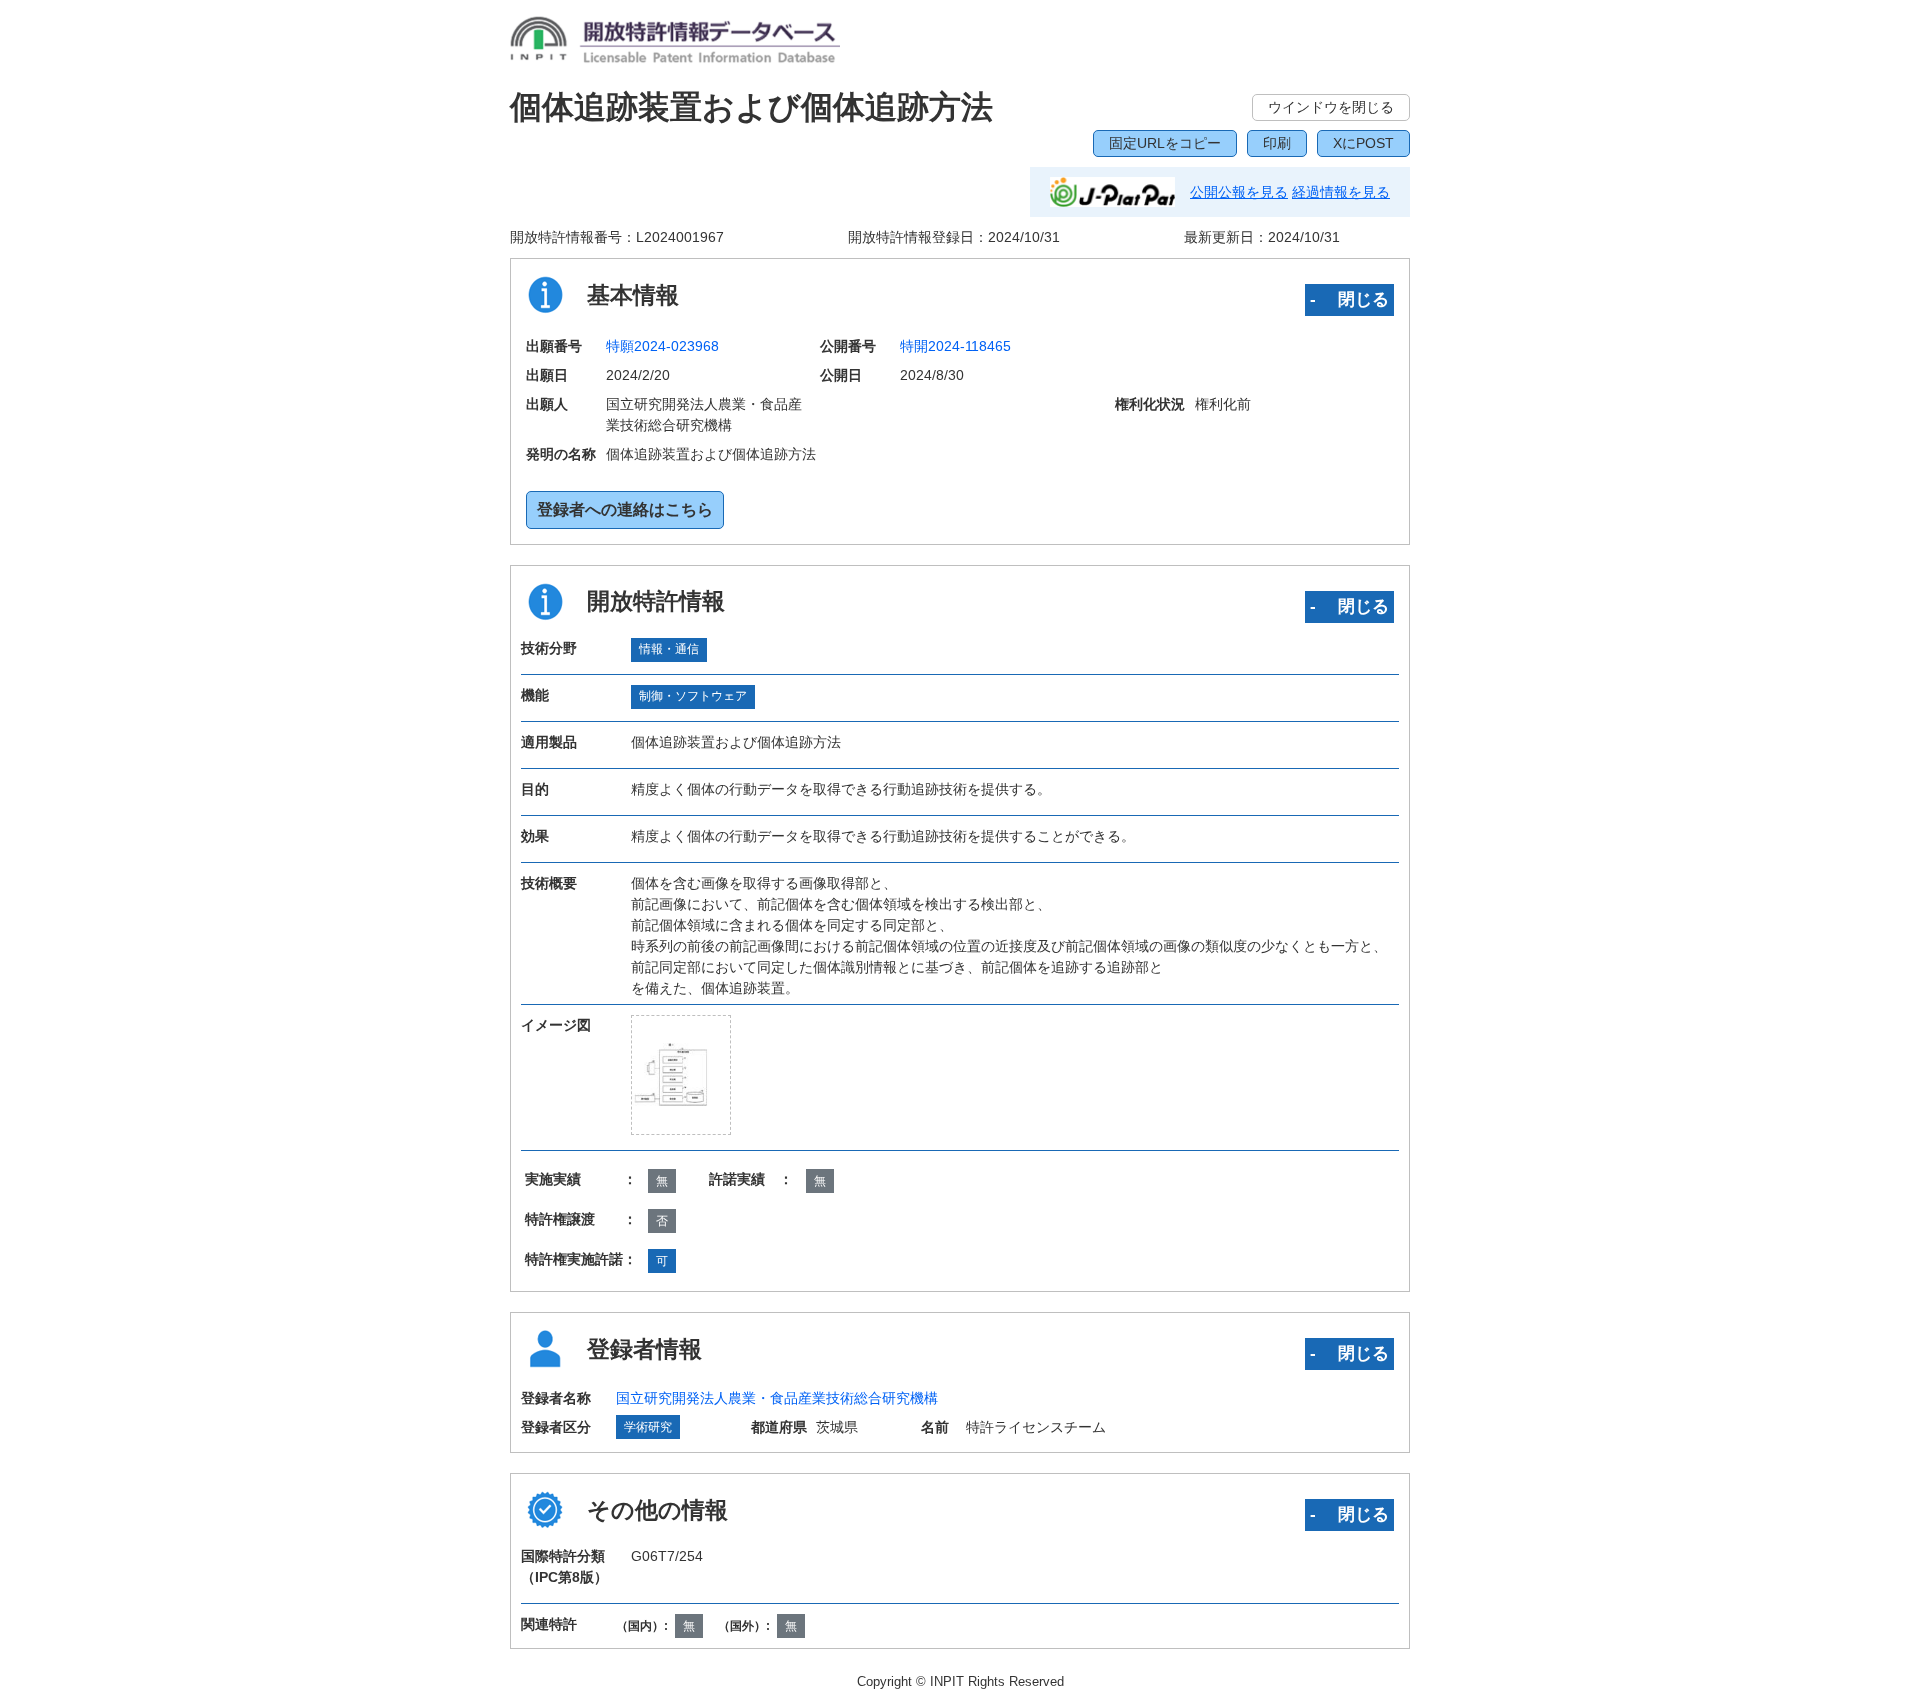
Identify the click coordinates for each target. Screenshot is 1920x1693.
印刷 (1277, 143)
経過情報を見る (1341, 192)
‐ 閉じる (1349, 299)
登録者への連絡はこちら (625, 509)
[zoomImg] (681, 1074)
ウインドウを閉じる (1331, 107)
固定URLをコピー (1165, 143)
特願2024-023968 (662, 346)
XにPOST (1363, 143)
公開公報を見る (1239, 192)
